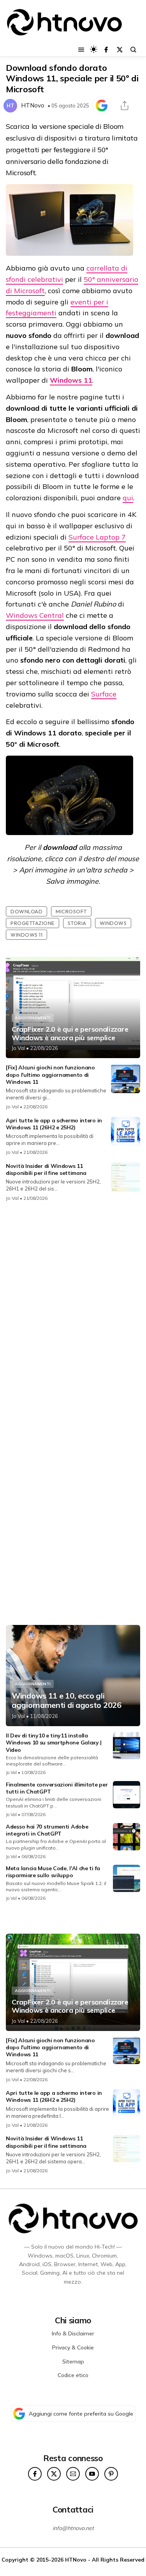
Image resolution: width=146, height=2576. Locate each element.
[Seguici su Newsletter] (73, 2474)
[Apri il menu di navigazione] (81, 50)
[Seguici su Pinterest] (111, 2474)
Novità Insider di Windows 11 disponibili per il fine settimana (46, 1169)
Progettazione (33, 923)
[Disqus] (73, 1311)
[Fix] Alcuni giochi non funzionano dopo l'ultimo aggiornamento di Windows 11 (50, 1074)
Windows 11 (71, 380)
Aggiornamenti (33, 1018)
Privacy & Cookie (73, 2347)
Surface (104, 694)
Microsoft (71, 911)
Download (26, 911)
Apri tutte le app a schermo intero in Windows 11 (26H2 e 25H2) (54, 1124)
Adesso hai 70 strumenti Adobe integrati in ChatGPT (47, 1830)
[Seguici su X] (120, 50)
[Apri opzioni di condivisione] (125, 106)
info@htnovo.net (73, 2528)
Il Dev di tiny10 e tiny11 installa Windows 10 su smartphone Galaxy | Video (54, 1743)
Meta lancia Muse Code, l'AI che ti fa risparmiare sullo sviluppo (53, 1872)
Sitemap (73, 2361)
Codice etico (73, 2375)
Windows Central (35, 615)
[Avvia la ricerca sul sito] (133, 50)
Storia (77, 923)
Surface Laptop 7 (97, 537)
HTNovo (33, 105)
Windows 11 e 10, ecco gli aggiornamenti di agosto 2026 (67, 1700)
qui (128, 498)
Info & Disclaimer (73, 2333)
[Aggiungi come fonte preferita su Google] (102, 106)
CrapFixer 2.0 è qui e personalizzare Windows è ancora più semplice (70, 1033)
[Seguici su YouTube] (92, 2474)
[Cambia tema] (94, 49)
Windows (113, 923)
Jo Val (18, 1048)
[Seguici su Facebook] (106, 50)
